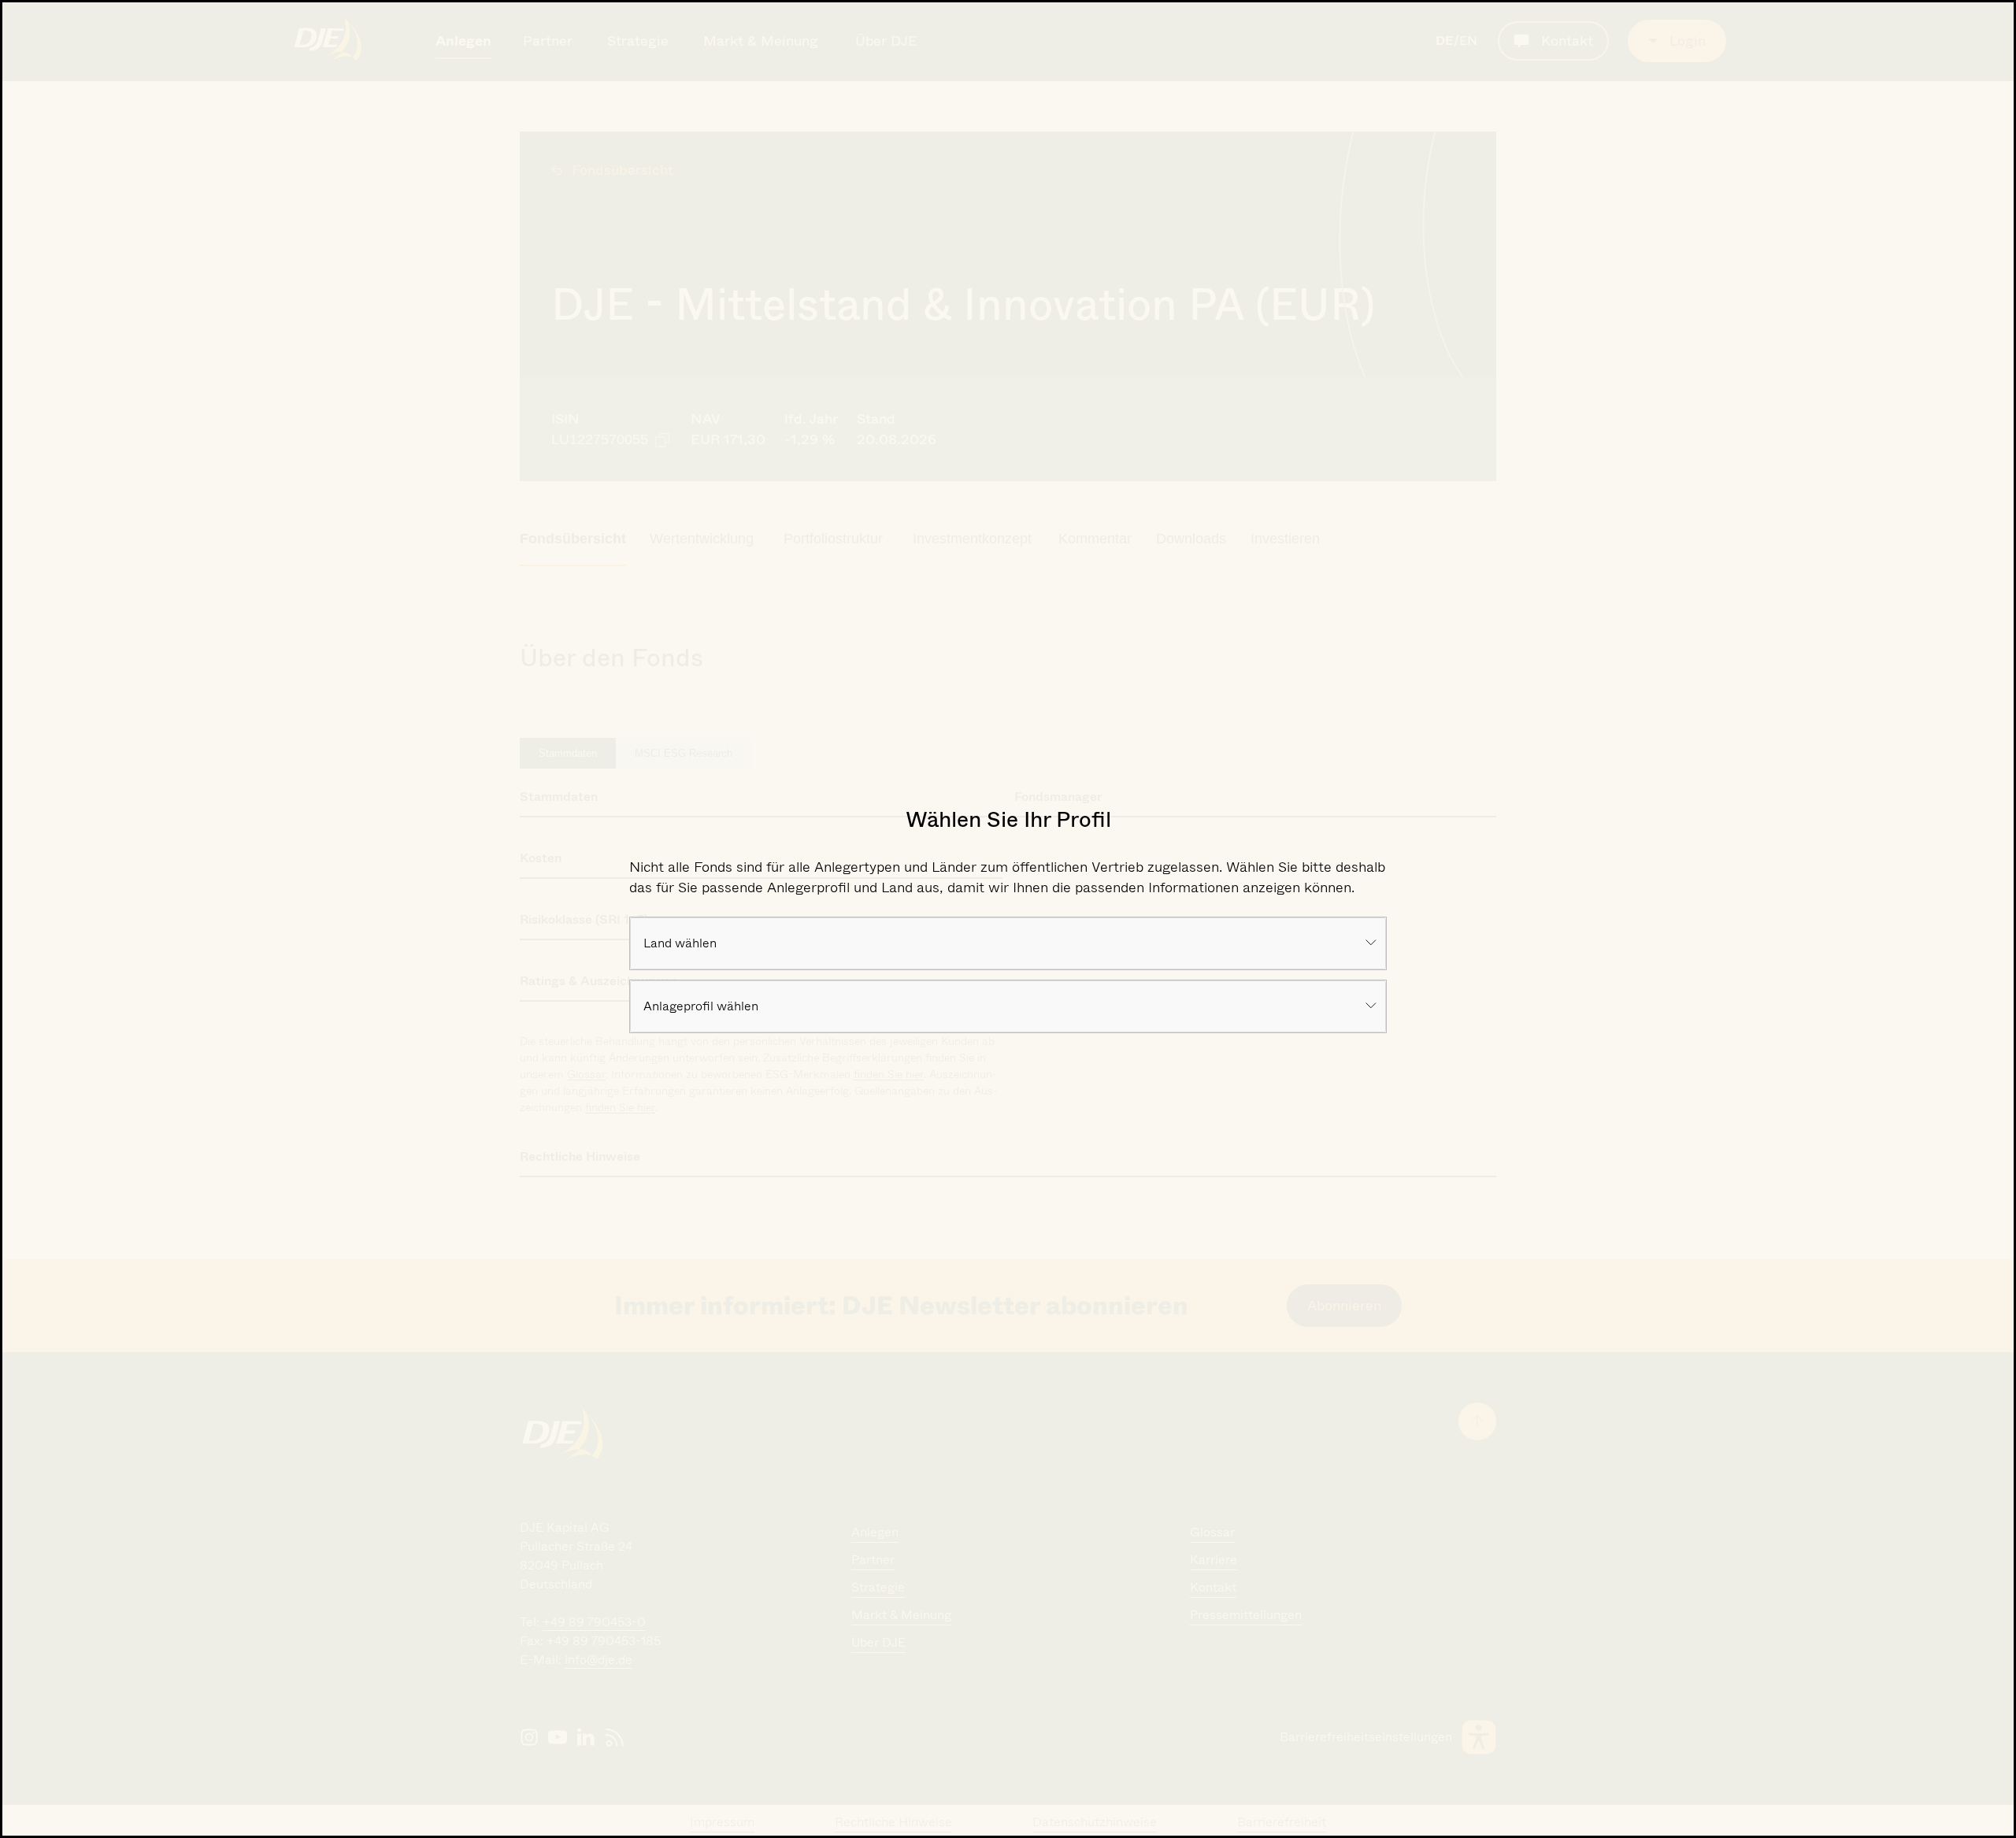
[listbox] (1008, 943)
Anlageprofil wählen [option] (701, 1006)
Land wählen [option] (680, 943)
